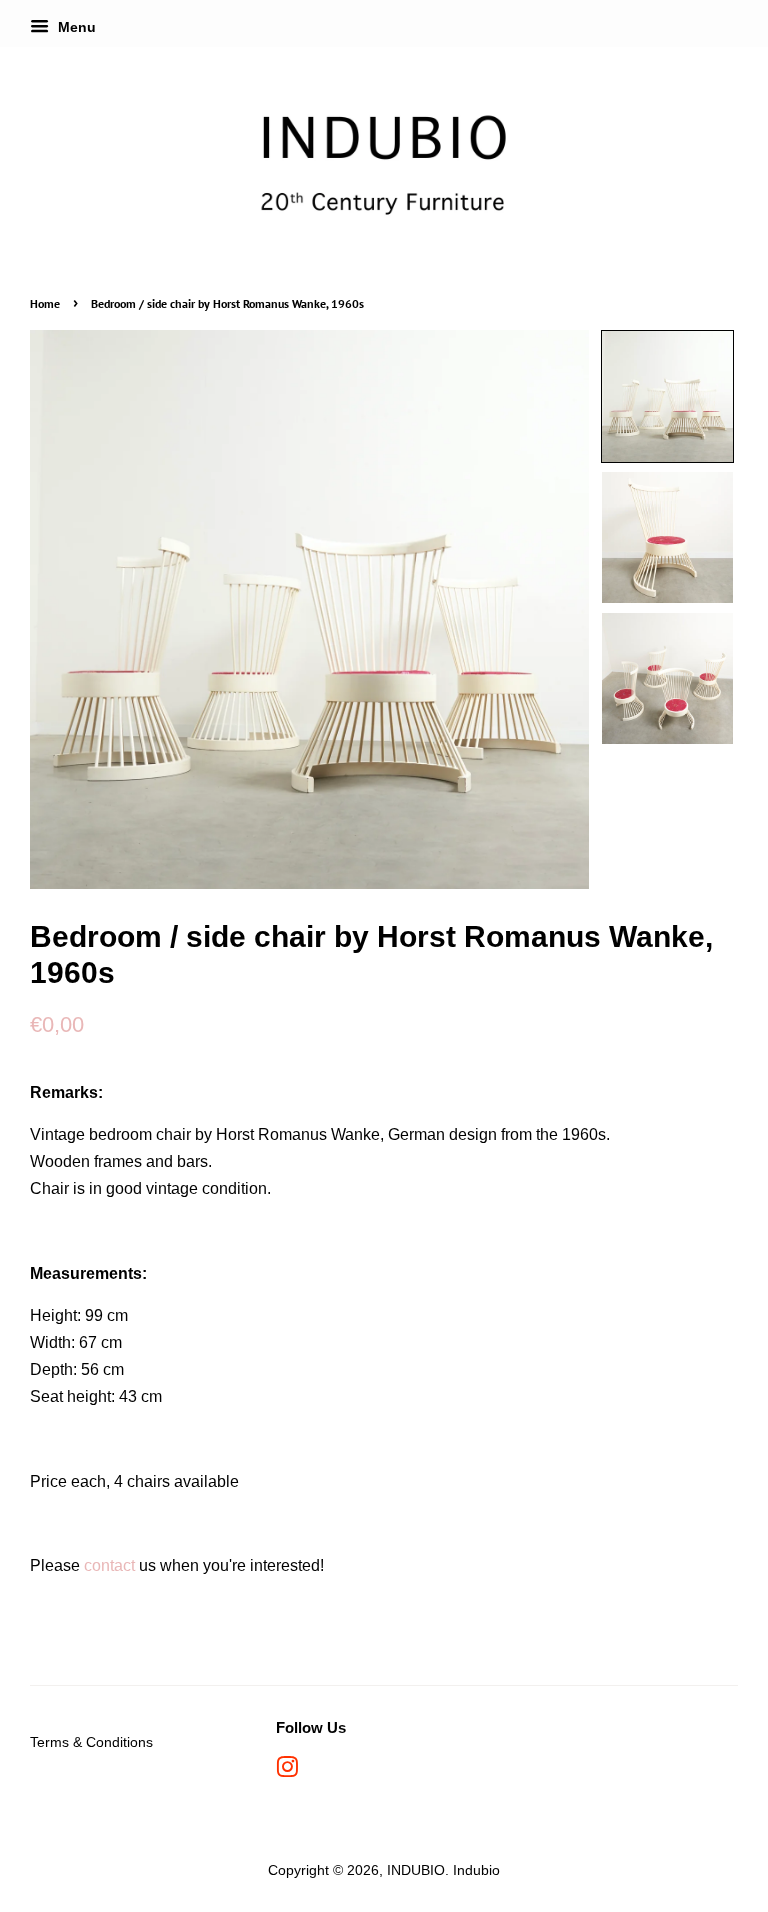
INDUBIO (416, 1870)
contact (109, 1565)
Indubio (476, 1870)
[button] (667, 396)
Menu (75, 27)
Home (45, 303)
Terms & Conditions (91, 1742)
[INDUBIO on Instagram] (287, 1771)
